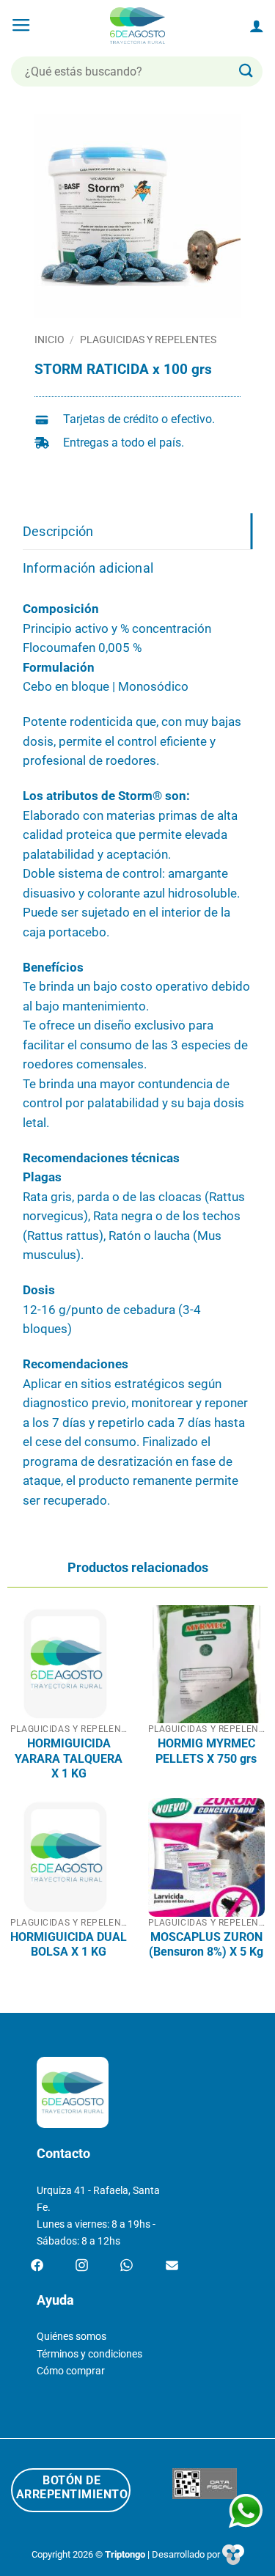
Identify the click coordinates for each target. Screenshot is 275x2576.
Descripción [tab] (58, 531)
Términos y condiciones (89, 2354)
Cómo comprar (71, 2371)
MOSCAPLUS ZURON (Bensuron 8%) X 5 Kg (206, 1944)
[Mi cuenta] (257, 26)
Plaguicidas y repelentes (148, 340)
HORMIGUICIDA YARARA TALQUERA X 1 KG (69, 1758)
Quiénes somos (71, 2337)
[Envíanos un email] (172, 2266)
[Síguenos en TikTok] (126, 2266)
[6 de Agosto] (137, 26)
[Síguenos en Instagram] (82, 2266)
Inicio (49, 340)
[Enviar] (246, 71)
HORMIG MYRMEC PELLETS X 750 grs (206, 1751)
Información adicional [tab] (88, 568)
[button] (21, 26)
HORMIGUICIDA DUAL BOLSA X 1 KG (69, 1944)
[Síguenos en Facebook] (37, 2266)
